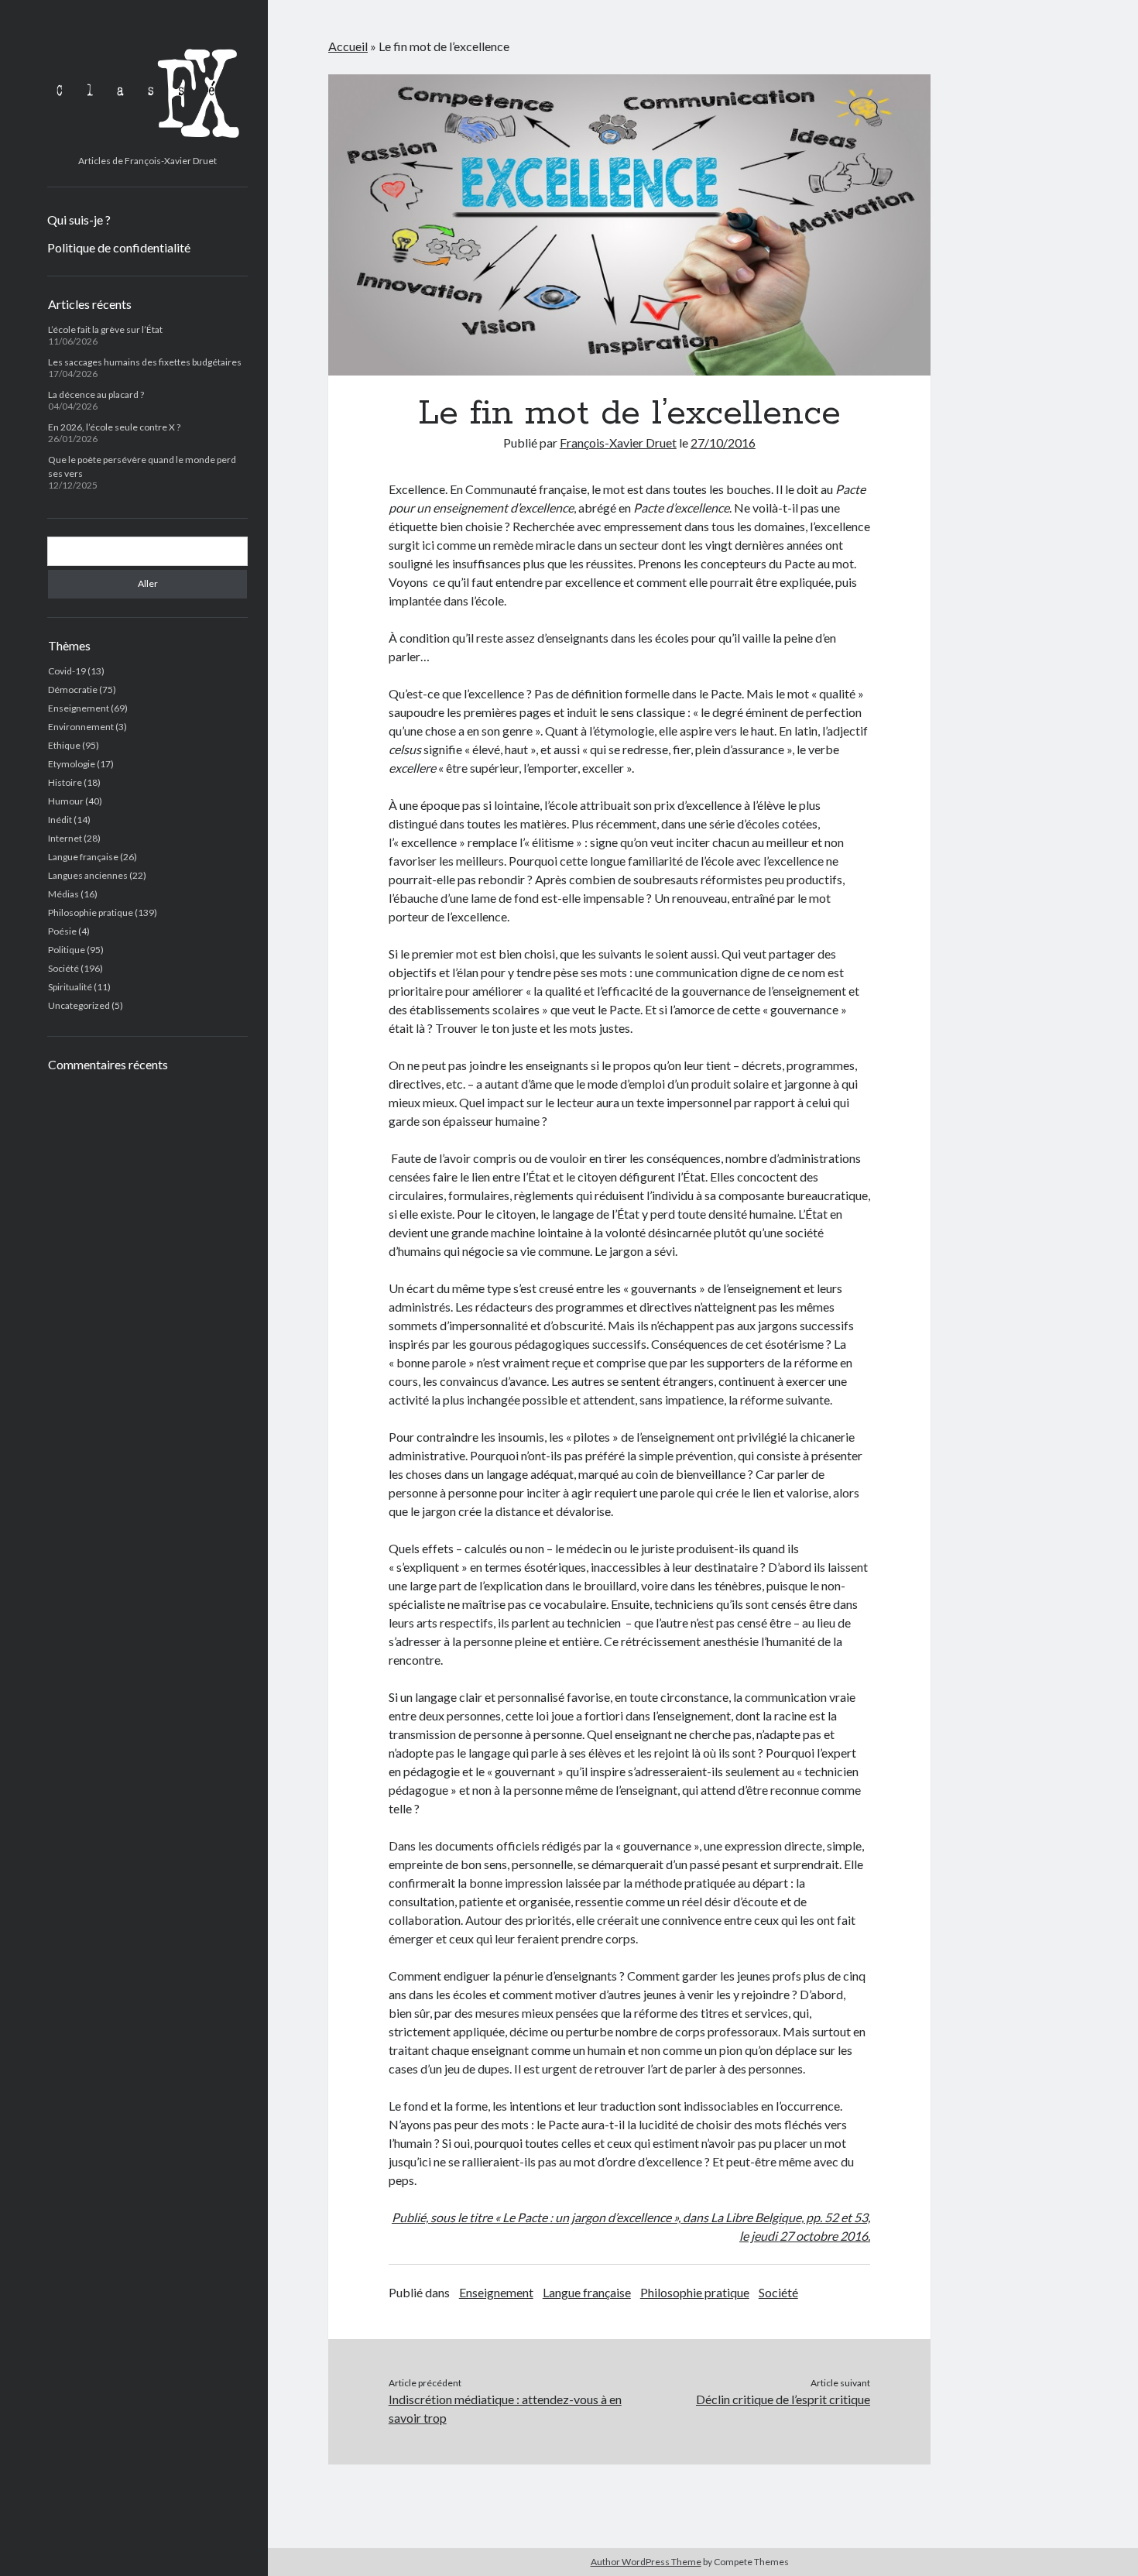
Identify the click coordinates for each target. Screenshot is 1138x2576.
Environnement (81, 727)
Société (63, 968)
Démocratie (73, 689)
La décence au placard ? (96, 394)
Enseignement (79, 708)
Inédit (60, 820)
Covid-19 (67, 671)
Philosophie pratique (91, 912)
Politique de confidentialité (119, 247)
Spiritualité (70, 987)
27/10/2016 (723, 442)
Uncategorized (79, 1005)
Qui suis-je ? (79, 220)
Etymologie (72, 764)
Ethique (64, 745)
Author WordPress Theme (646, 2562)
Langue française (83, 857)
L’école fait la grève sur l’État (105, 329)
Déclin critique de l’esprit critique (783, 2399)
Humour (66, 801)
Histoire (65, 782)
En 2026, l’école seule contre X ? (114, 427)
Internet (65, 838)
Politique (67, 950)
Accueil (348, 46)
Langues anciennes (88, 875)
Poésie (62, 931)
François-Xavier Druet (618, 442)
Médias (63, 894)
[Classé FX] (147, 143)
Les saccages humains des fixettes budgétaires (145, 362)
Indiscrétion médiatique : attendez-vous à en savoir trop (505, 2408)
